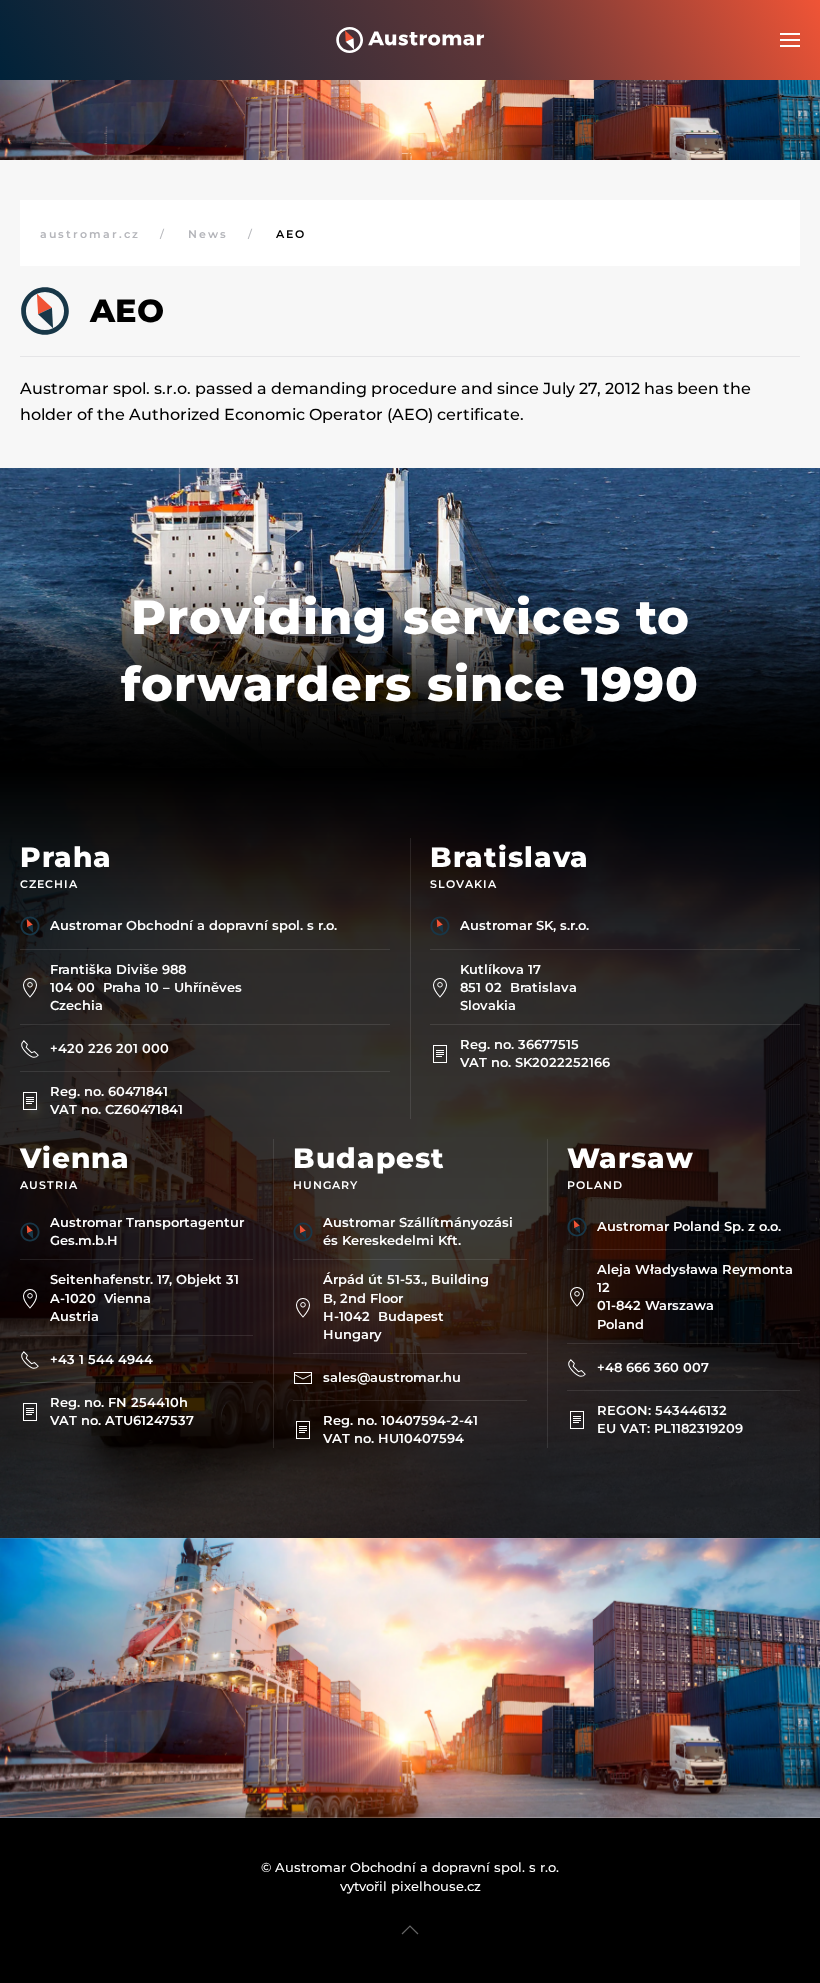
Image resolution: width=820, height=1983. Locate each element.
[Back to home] (410, 40)
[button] (790, 40)
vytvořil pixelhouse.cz (410, 1886)
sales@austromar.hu (392, 1377)
